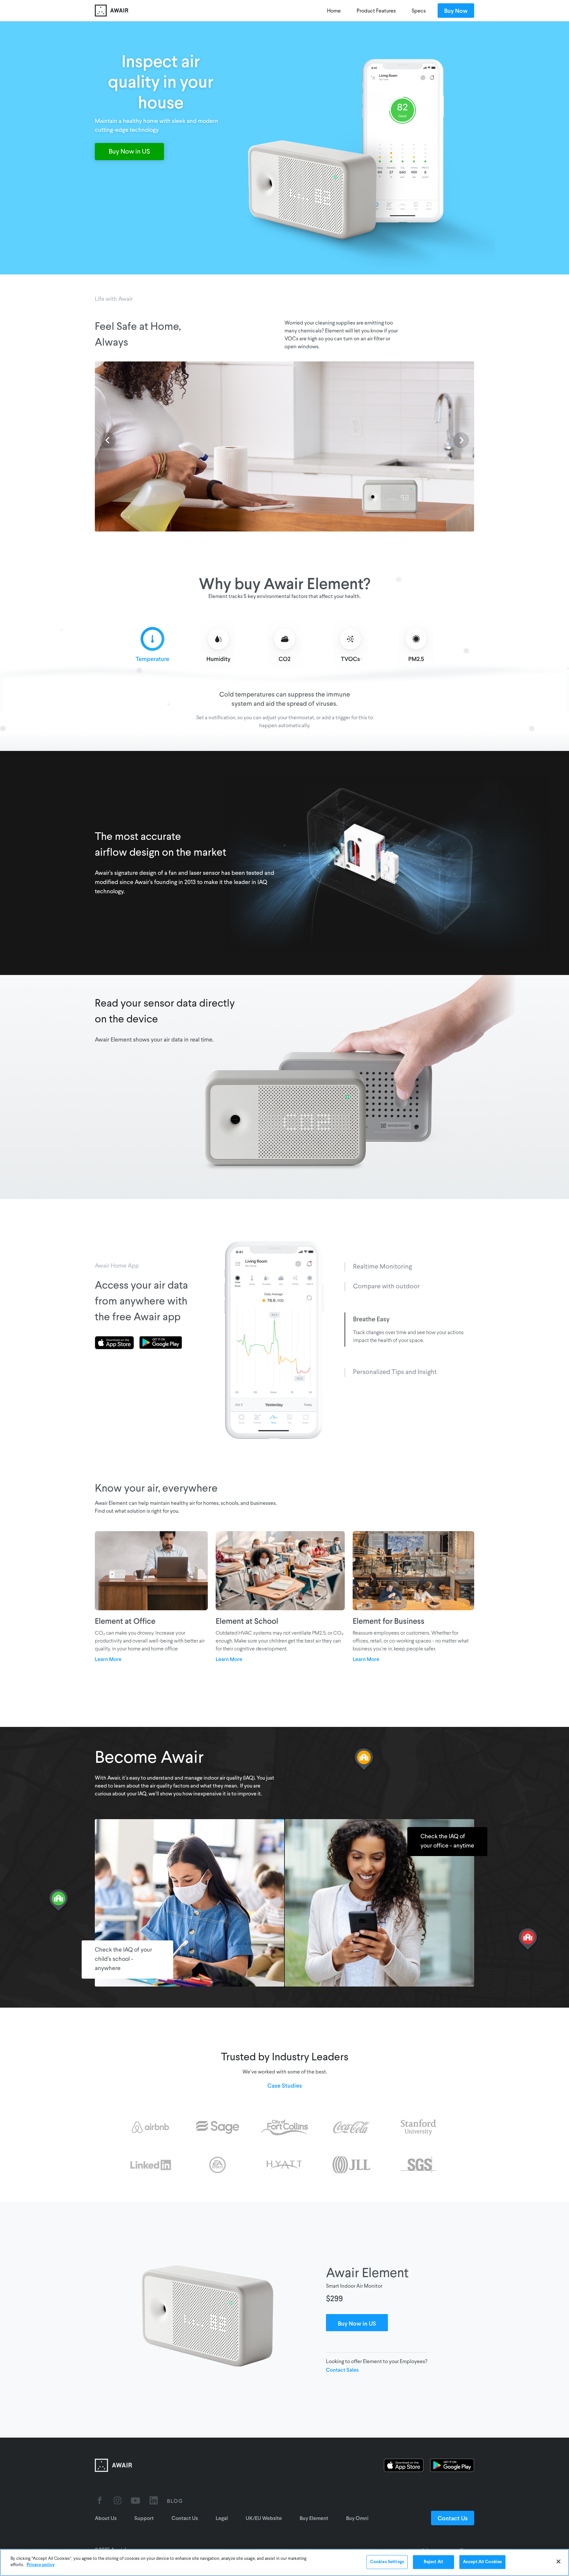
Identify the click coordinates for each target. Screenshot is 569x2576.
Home (334, 11)
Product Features (376, 11)
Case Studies (285, 2085)
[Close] (558, 2562)
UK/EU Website (264, 2518)
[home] (181, 11)
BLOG (175, 2501)
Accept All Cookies (482, 2562)
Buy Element (314, 2518)
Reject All (434, 2562)
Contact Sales (342, 2370)
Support (144, 2518)
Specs (419, 11)
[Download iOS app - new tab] (117, 1343)
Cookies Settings (387, 2562)
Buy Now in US (129, 152)
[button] (108, 440)
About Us (106, 2518)
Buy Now (456, 11)
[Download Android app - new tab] (161, 1343)
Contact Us (185, 2518)
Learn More (108, 1659)
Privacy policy (41, 2565)
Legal (222, 2518)
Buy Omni (357, 2518)
